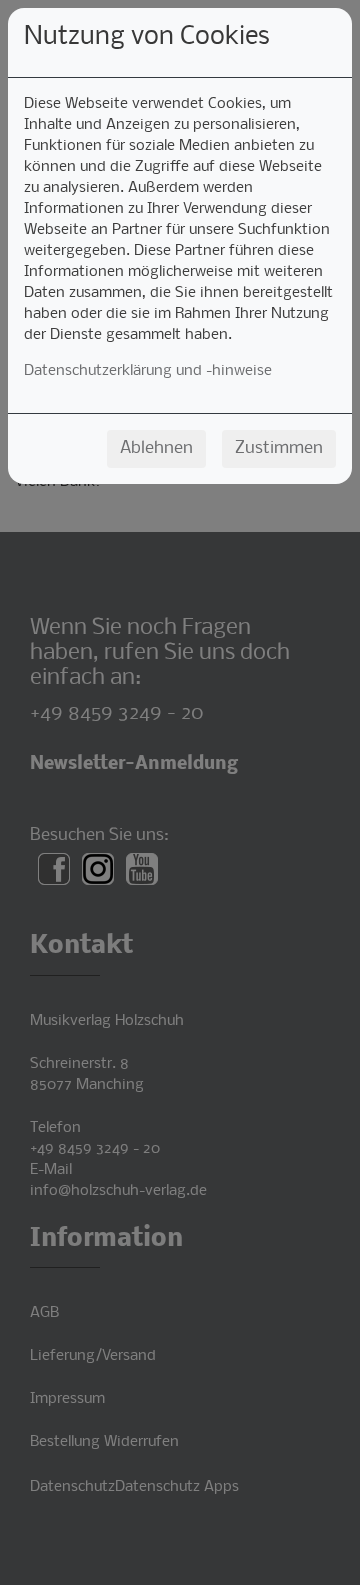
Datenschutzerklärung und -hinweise (148, 371)
